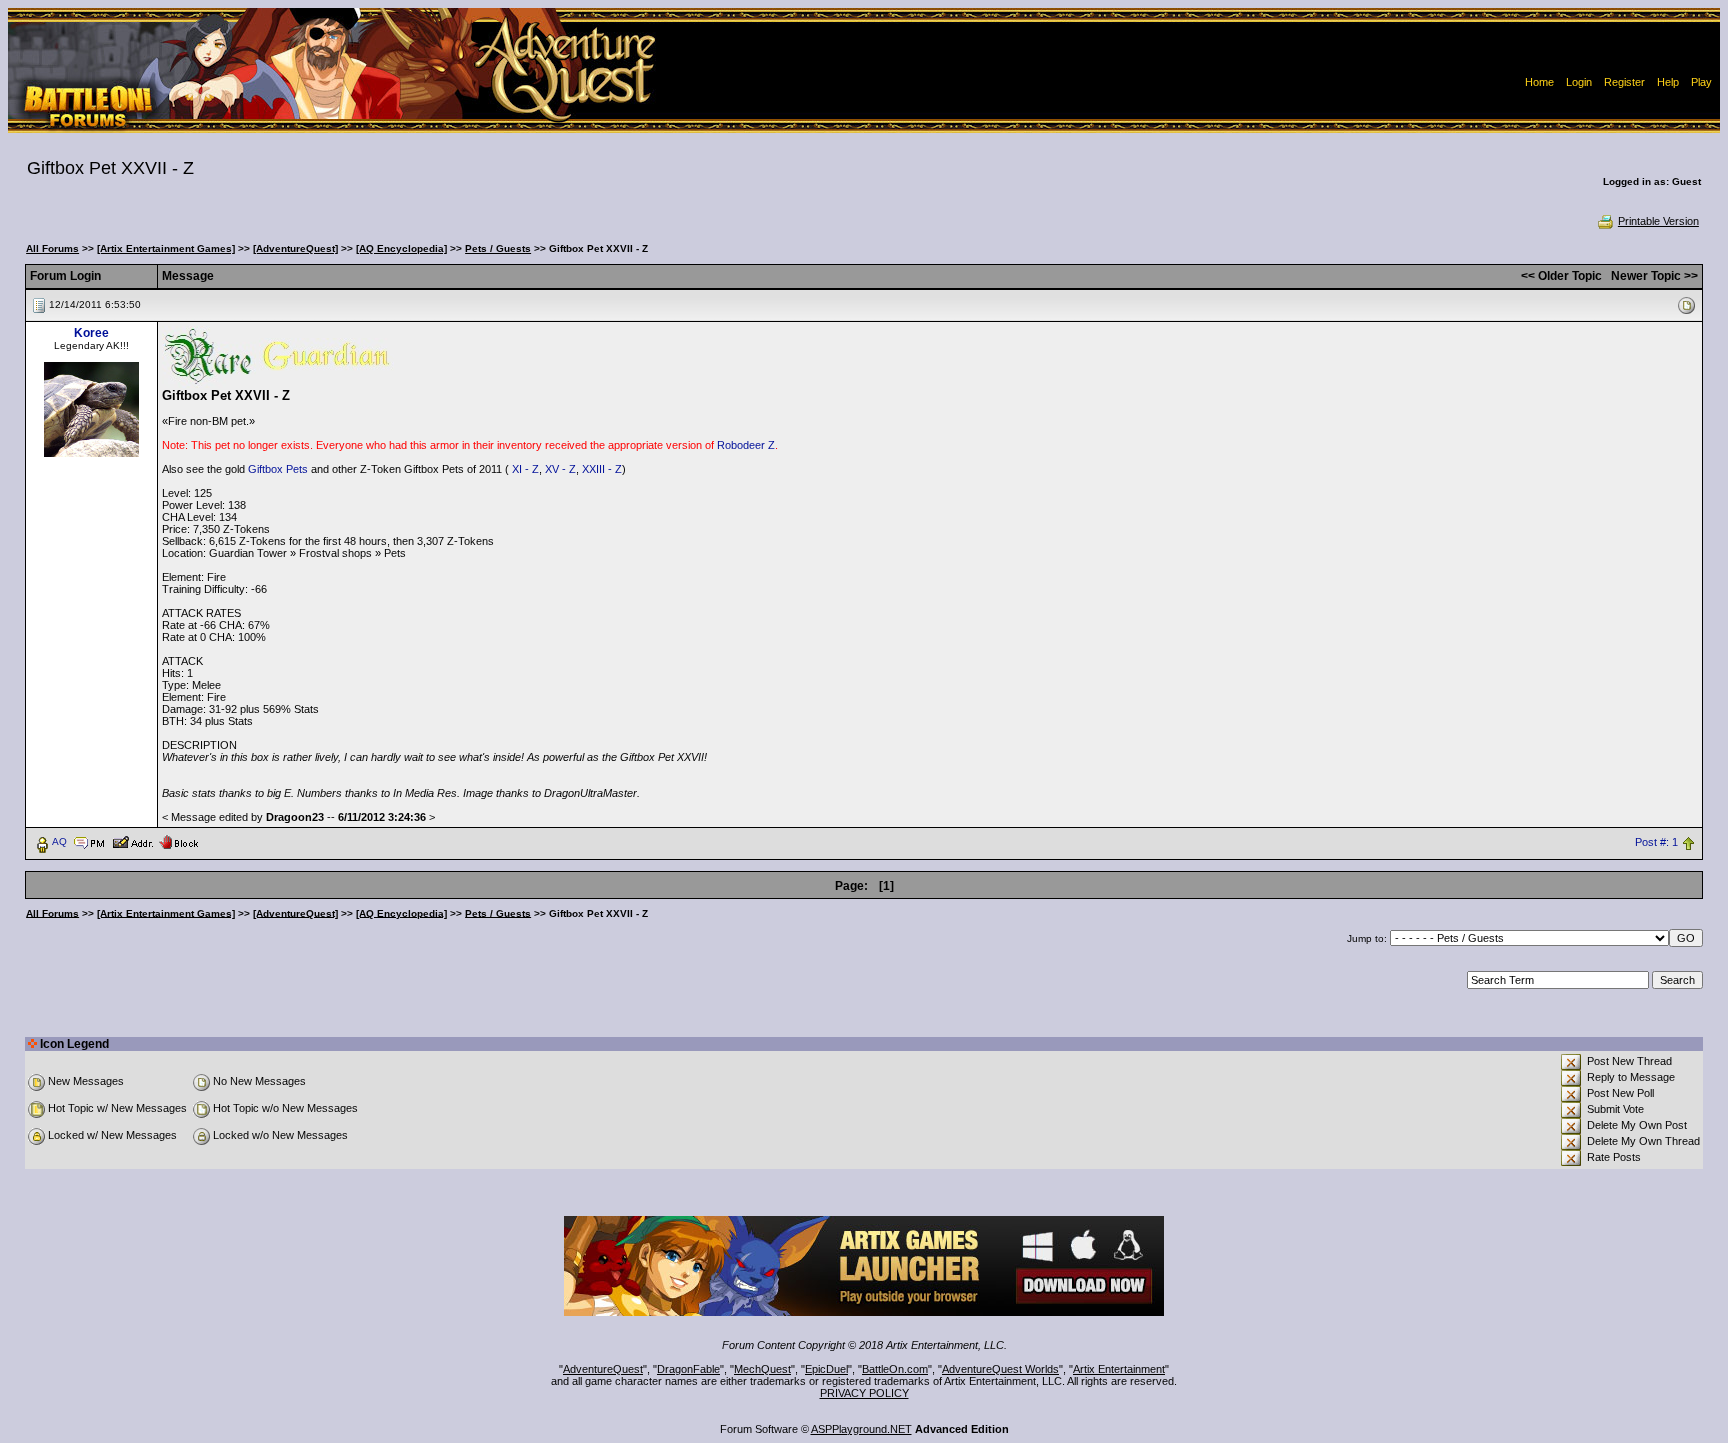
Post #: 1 (1656, 842)
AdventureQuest (603, 1369)
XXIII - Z (602, 469)
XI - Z (525, 469)
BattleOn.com (895, 1369)
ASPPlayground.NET (861, 1429)
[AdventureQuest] (295, 248)
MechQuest (762, 1369)
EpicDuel (826, 1369)
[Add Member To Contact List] (132, 841)
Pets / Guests (498, 248)
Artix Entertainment (1119, 1369)
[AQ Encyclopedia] (401, 248)
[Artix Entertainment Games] (166, 248)
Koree (91, 333)
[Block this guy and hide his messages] (178, 841)
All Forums (52, 248)
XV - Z (560, 469)
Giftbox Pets (278, 469)
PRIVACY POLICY (864, 1393)
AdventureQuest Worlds (1000, 1369)
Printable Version (1658, 221)
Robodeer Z (746, 445)
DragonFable (688, 1369)
